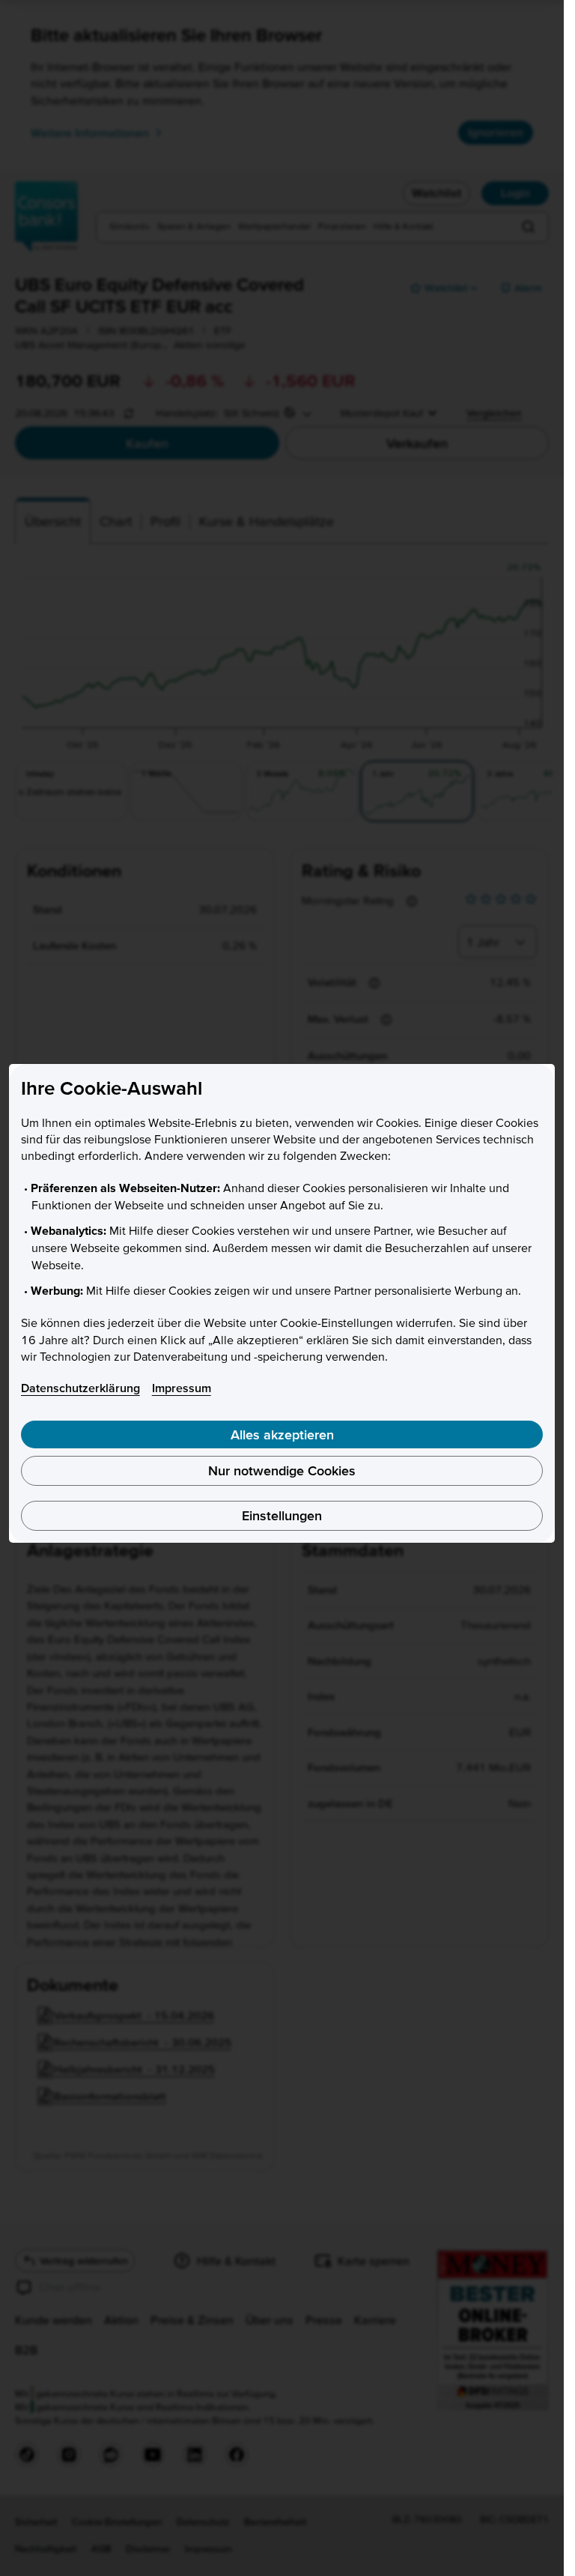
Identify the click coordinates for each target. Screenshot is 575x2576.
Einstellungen (282, 1515)
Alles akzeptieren (282, 1434)
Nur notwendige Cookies (282, 1470)
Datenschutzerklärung (80, 1388)
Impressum (182, 1388)
